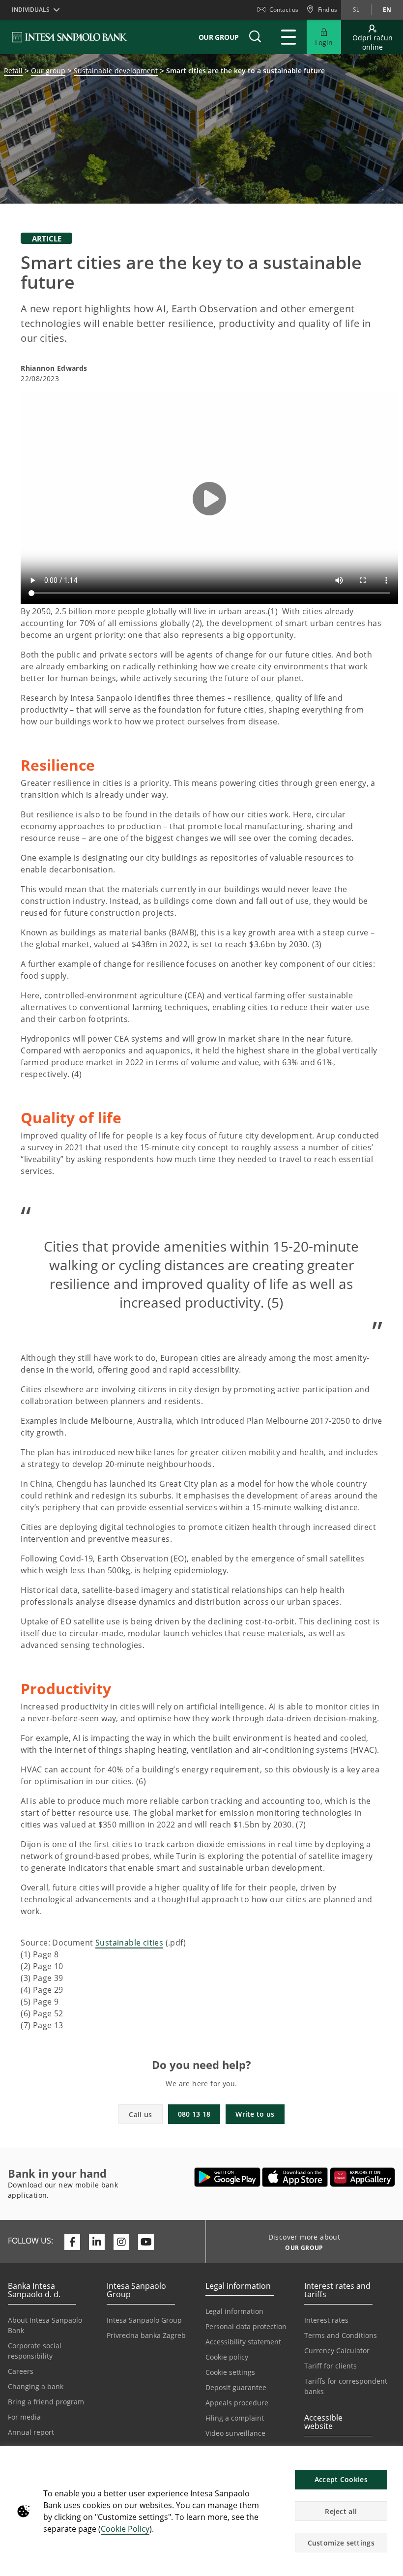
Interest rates (326, 2320)
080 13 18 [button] (194, 2114)
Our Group (219, 37)
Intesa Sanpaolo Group (144, 2320)
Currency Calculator (337, 2351)
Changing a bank (36, 2386)
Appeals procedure (237, 2403)
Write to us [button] (255, 2114)
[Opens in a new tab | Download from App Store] (295, 2177)
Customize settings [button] (341, 2543)
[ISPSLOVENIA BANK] (70, 37)
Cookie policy (227, 2357)
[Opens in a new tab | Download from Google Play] (227, 2177)
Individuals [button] (31, 10)
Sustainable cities (129, 1943)
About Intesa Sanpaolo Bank (45, 2325)
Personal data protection (246, 2326)
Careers (21, 2371)
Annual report (31, 2432)
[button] (391, 2459)
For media (24, 2417)
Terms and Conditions (341, 2335)
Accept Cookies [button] (341, 2479)
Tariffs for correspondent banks (346, 2386)
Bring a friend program (46, 2402)
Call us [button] (140, 2114)
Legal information (234, 2311)
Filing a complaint (235, 2418)
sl (356, 10)
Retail (13, 71)
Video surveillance (235, 2433)
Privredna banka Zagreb (146, 2335)
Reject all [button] (341, 2511)
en (387, 10)
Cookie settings (230, 2372)
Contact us (284, 10)
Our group (48, 71)
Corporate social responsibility (35, 2351)
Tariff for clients (331, 2366)
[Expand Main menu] (288, 37)
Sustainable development (116, 71)
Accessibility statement (243, 2342)
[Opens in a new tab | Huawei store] (362, 2177)
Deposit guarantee (236, 2387)
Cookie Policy (125, 2529)
